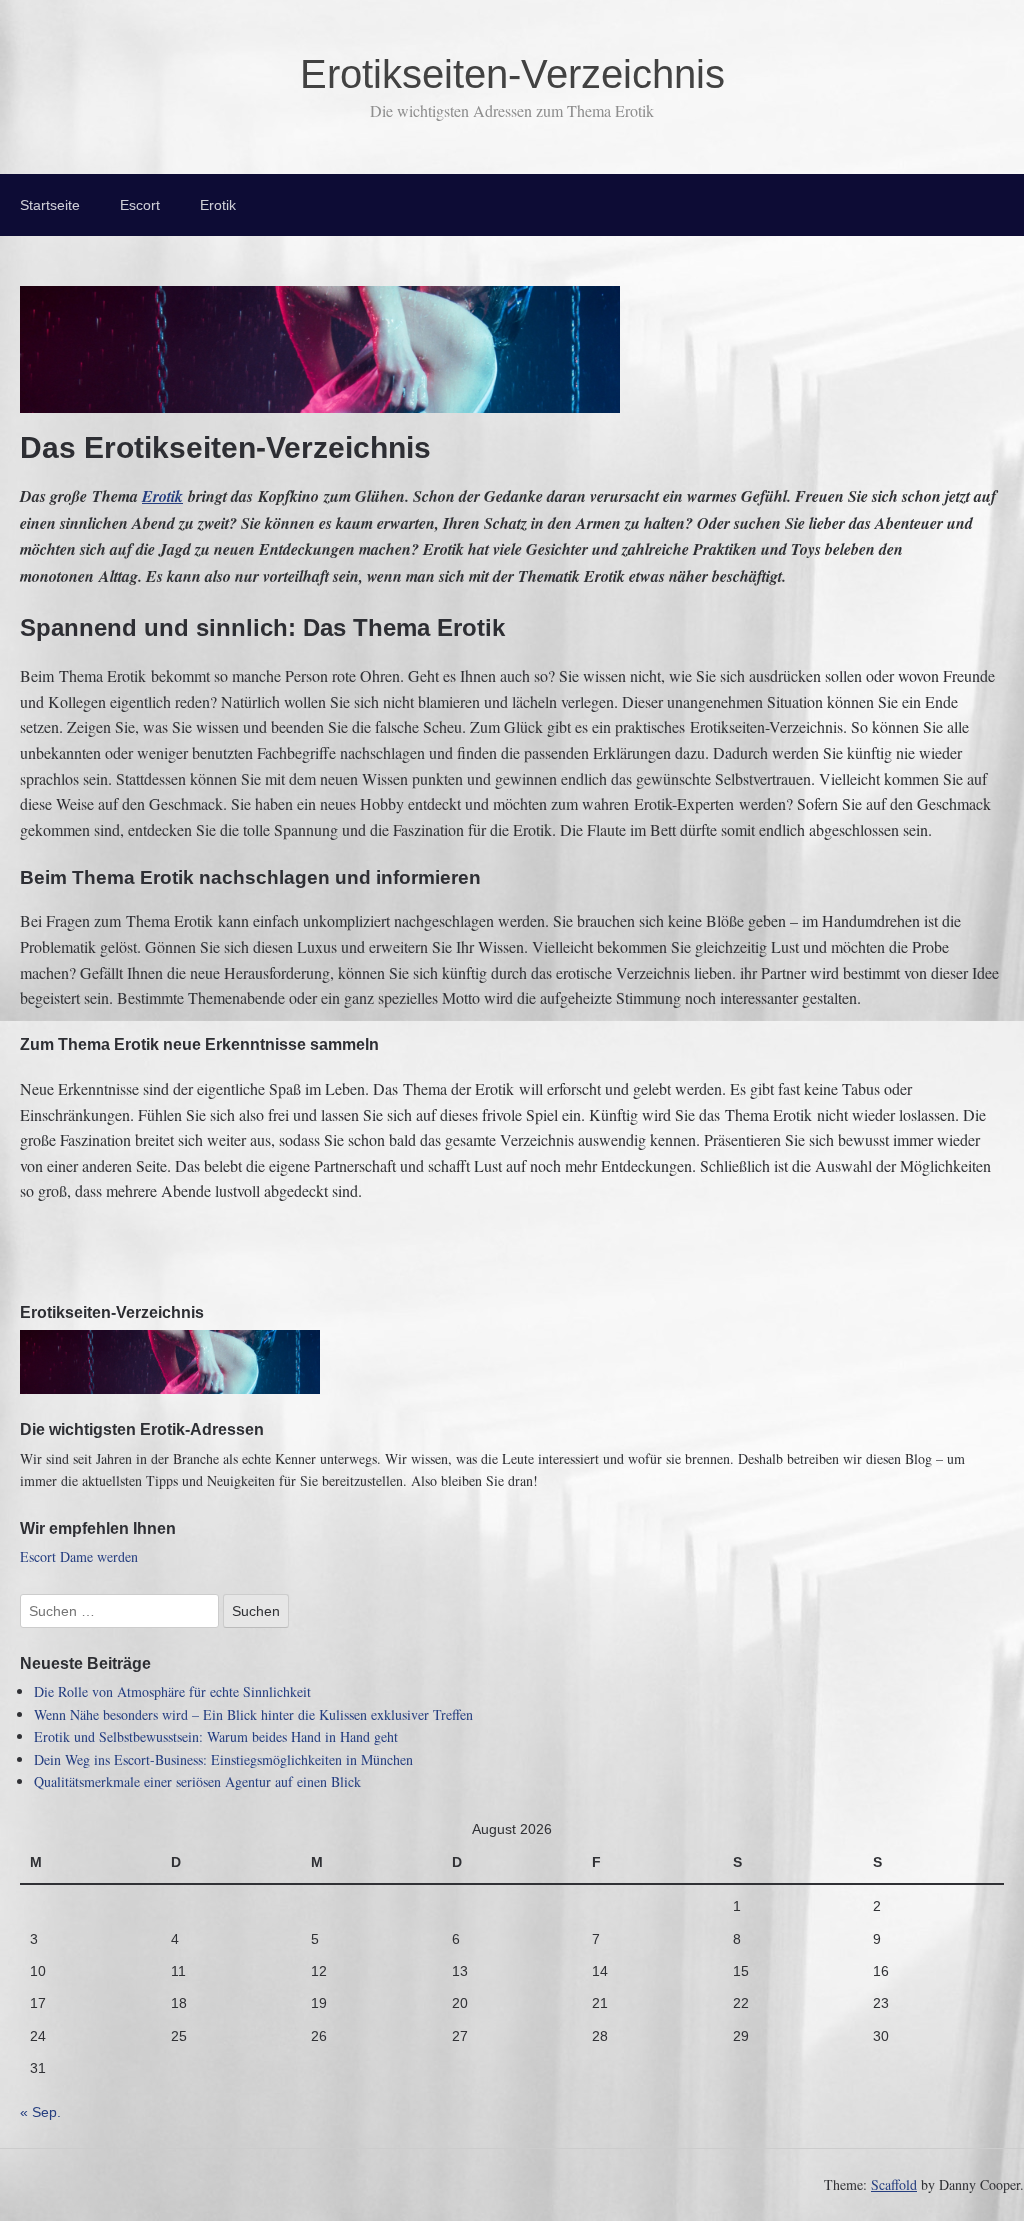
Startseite (50, 205)
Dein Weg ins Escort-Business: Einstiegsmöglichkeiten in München (223, 1759)
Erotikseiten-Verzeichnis (512, 74)
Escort (140, 205)
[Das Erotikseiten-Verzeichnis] (320, 400)
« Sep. (40, 2112)
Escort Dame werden (79, 1556)
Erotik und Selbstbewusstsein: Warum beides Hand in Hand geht (216, 1736)
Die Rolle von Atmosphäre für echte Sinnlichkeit (172, 1691)
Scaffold (894, 2184)
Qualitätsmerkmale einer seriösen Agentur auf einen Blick (197, 1781)
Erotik (218, 205)
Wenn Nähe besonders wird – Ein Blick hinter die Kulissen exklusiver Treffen (253, 1714)
